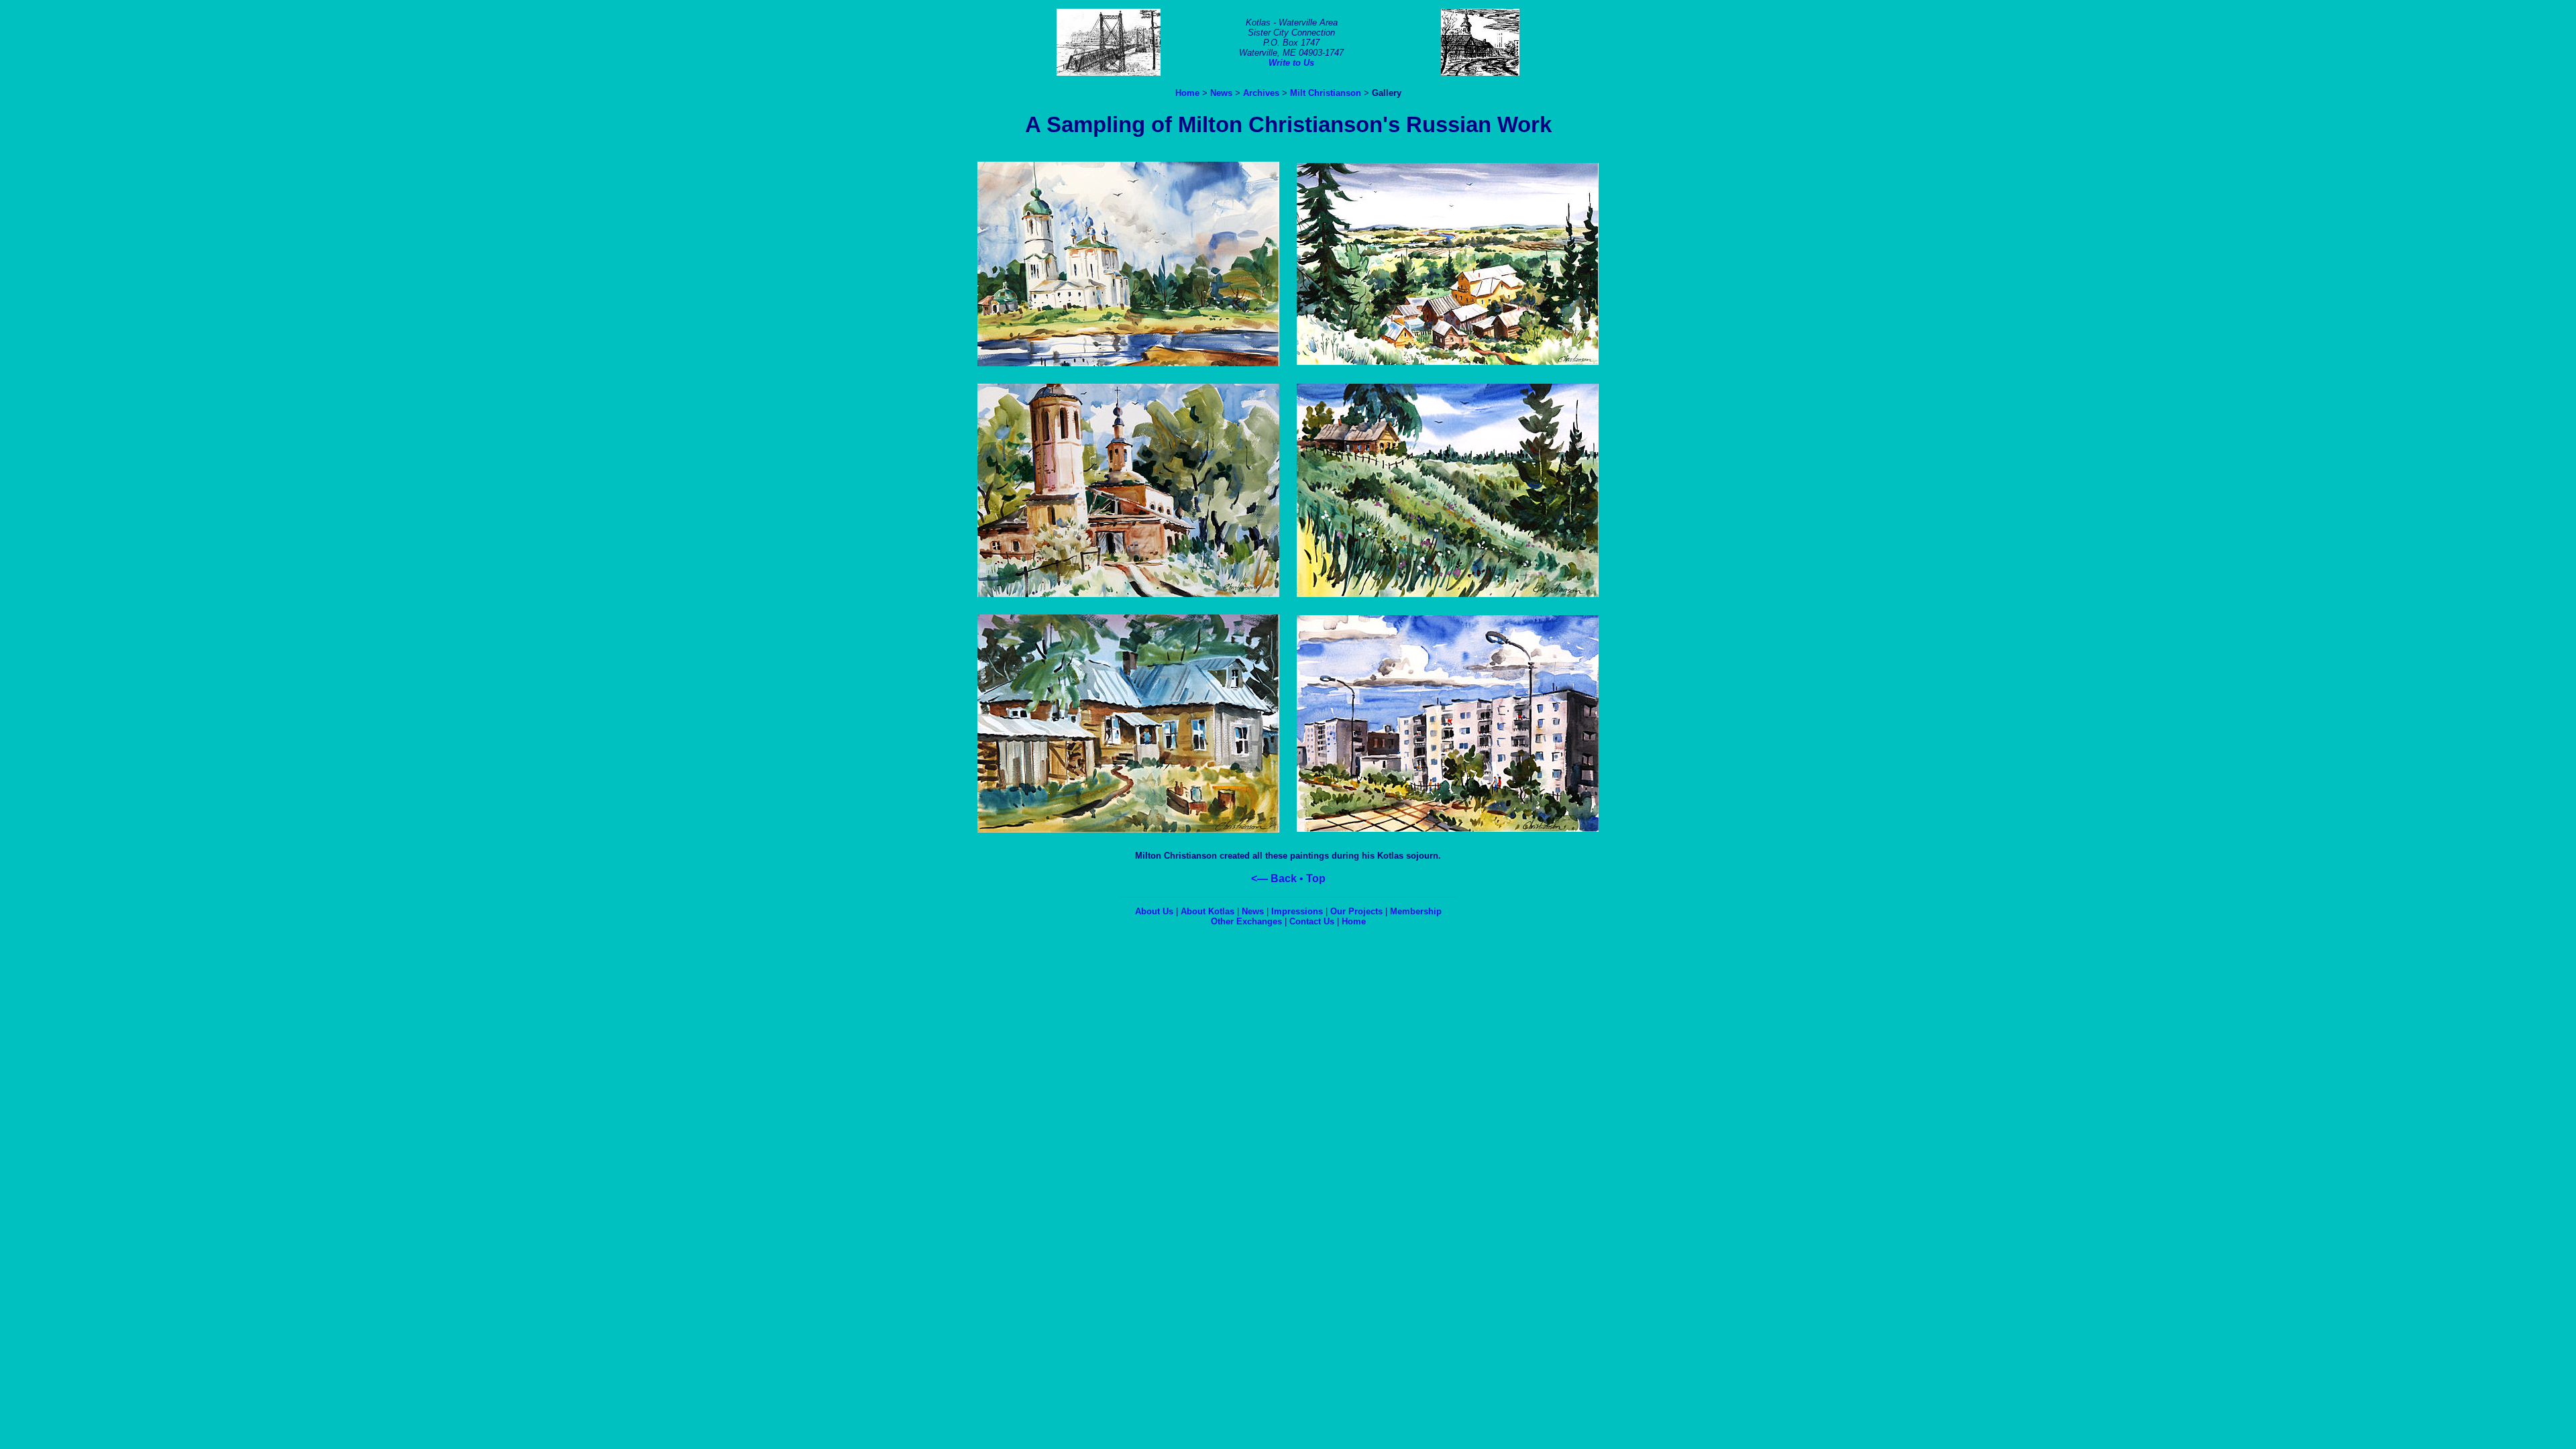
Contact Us (1312, 921)
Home (1187, 93)
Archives (1261, 93)
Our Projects (1356, 911)
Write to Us (1291, 63)
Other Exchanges (1246, 921)
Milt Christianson (1326, 93)
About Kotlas (1207, 911)
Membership (1416, 911)
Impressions (1297, 911)
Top (1316, 878)
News (1221, 93)
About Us (1154, 911)
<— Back (1274, 878)
